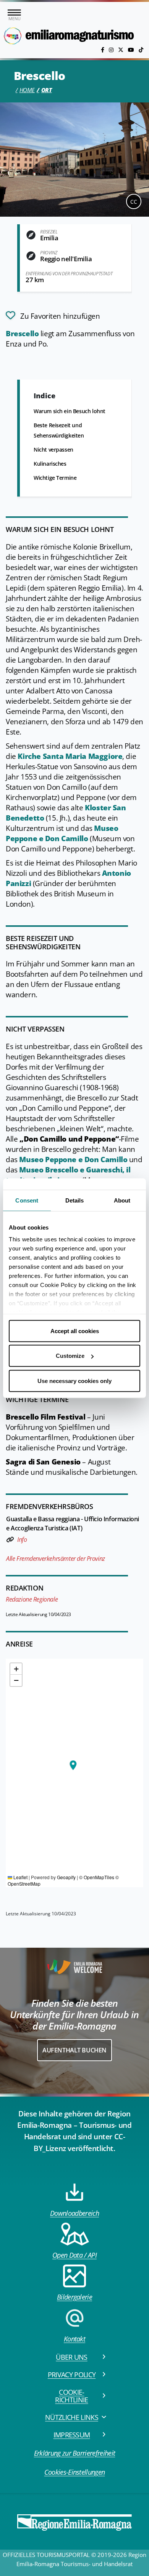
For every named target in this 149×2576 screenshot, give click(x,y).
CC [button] (134, 202)
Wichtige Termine (55, 478)
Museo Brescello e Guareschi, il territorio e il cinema (68, 1175)
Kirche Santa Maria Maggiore (70, 756)
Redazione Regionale (32, 1599)
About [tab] (122, 1200)
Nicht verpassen (53, 450)
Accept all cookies (75, 1331)
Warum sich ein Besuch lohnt (70, 411)
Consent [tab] (27, 1200)
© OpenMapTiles (97, 1877)
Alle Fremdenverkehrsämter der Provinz (56, 1559)
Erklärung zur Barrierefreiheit (75, 2453)
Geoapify (66, 1877)
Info (22, 1540)
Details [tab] (75, 1200)
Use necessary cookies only (74, 1381)
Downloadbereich (74, 2213)
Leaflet (20, 1877)
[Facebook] (103, 50)
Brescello (22, 334)
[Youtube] (132, 50)
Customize (70, 1356)
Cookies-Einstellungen (75, 2472)
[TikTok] (141, 50)
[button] (73, 1765)
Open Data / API (74, 2255)
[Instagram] (112, 50)
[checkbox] (53, 315)
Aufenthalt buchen (74, 2050)
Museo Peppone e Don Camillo (62, 833)
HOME (27, 90)
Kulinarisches (50, 464)
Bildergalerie (74, 2297)
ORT (47, 90)
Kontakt (74, 2339)
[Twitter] (121, 50)
